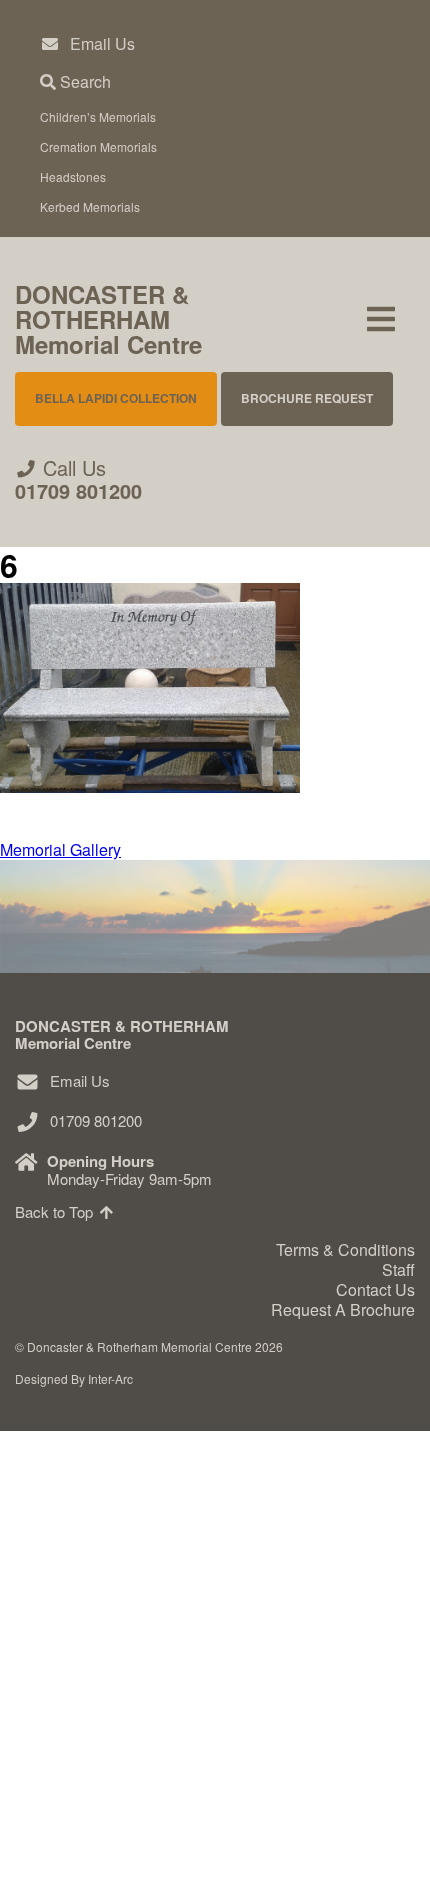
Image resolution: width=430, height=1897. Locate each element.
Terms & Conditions (345, 1249)
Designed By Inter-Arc (74, 1378)
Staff (398, 1269)
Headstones (73, 176)
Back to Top (56, 1211)
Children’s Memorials (98, 116)
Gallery (66, 1618)
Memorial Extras (121, 1557)
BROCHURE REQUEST (307, 398)
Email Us (102, 43)
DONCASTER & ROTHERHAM (108, 319)
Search (83, 81)
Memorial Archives (130, 1741)
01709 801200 (78, 490)
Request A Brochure (118, 1864)
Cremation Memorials (98, 146)
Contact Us (82, 1802)
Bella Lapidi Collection (116, 398)
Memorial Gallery (123, 1680)
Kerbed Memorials (90, 206)
